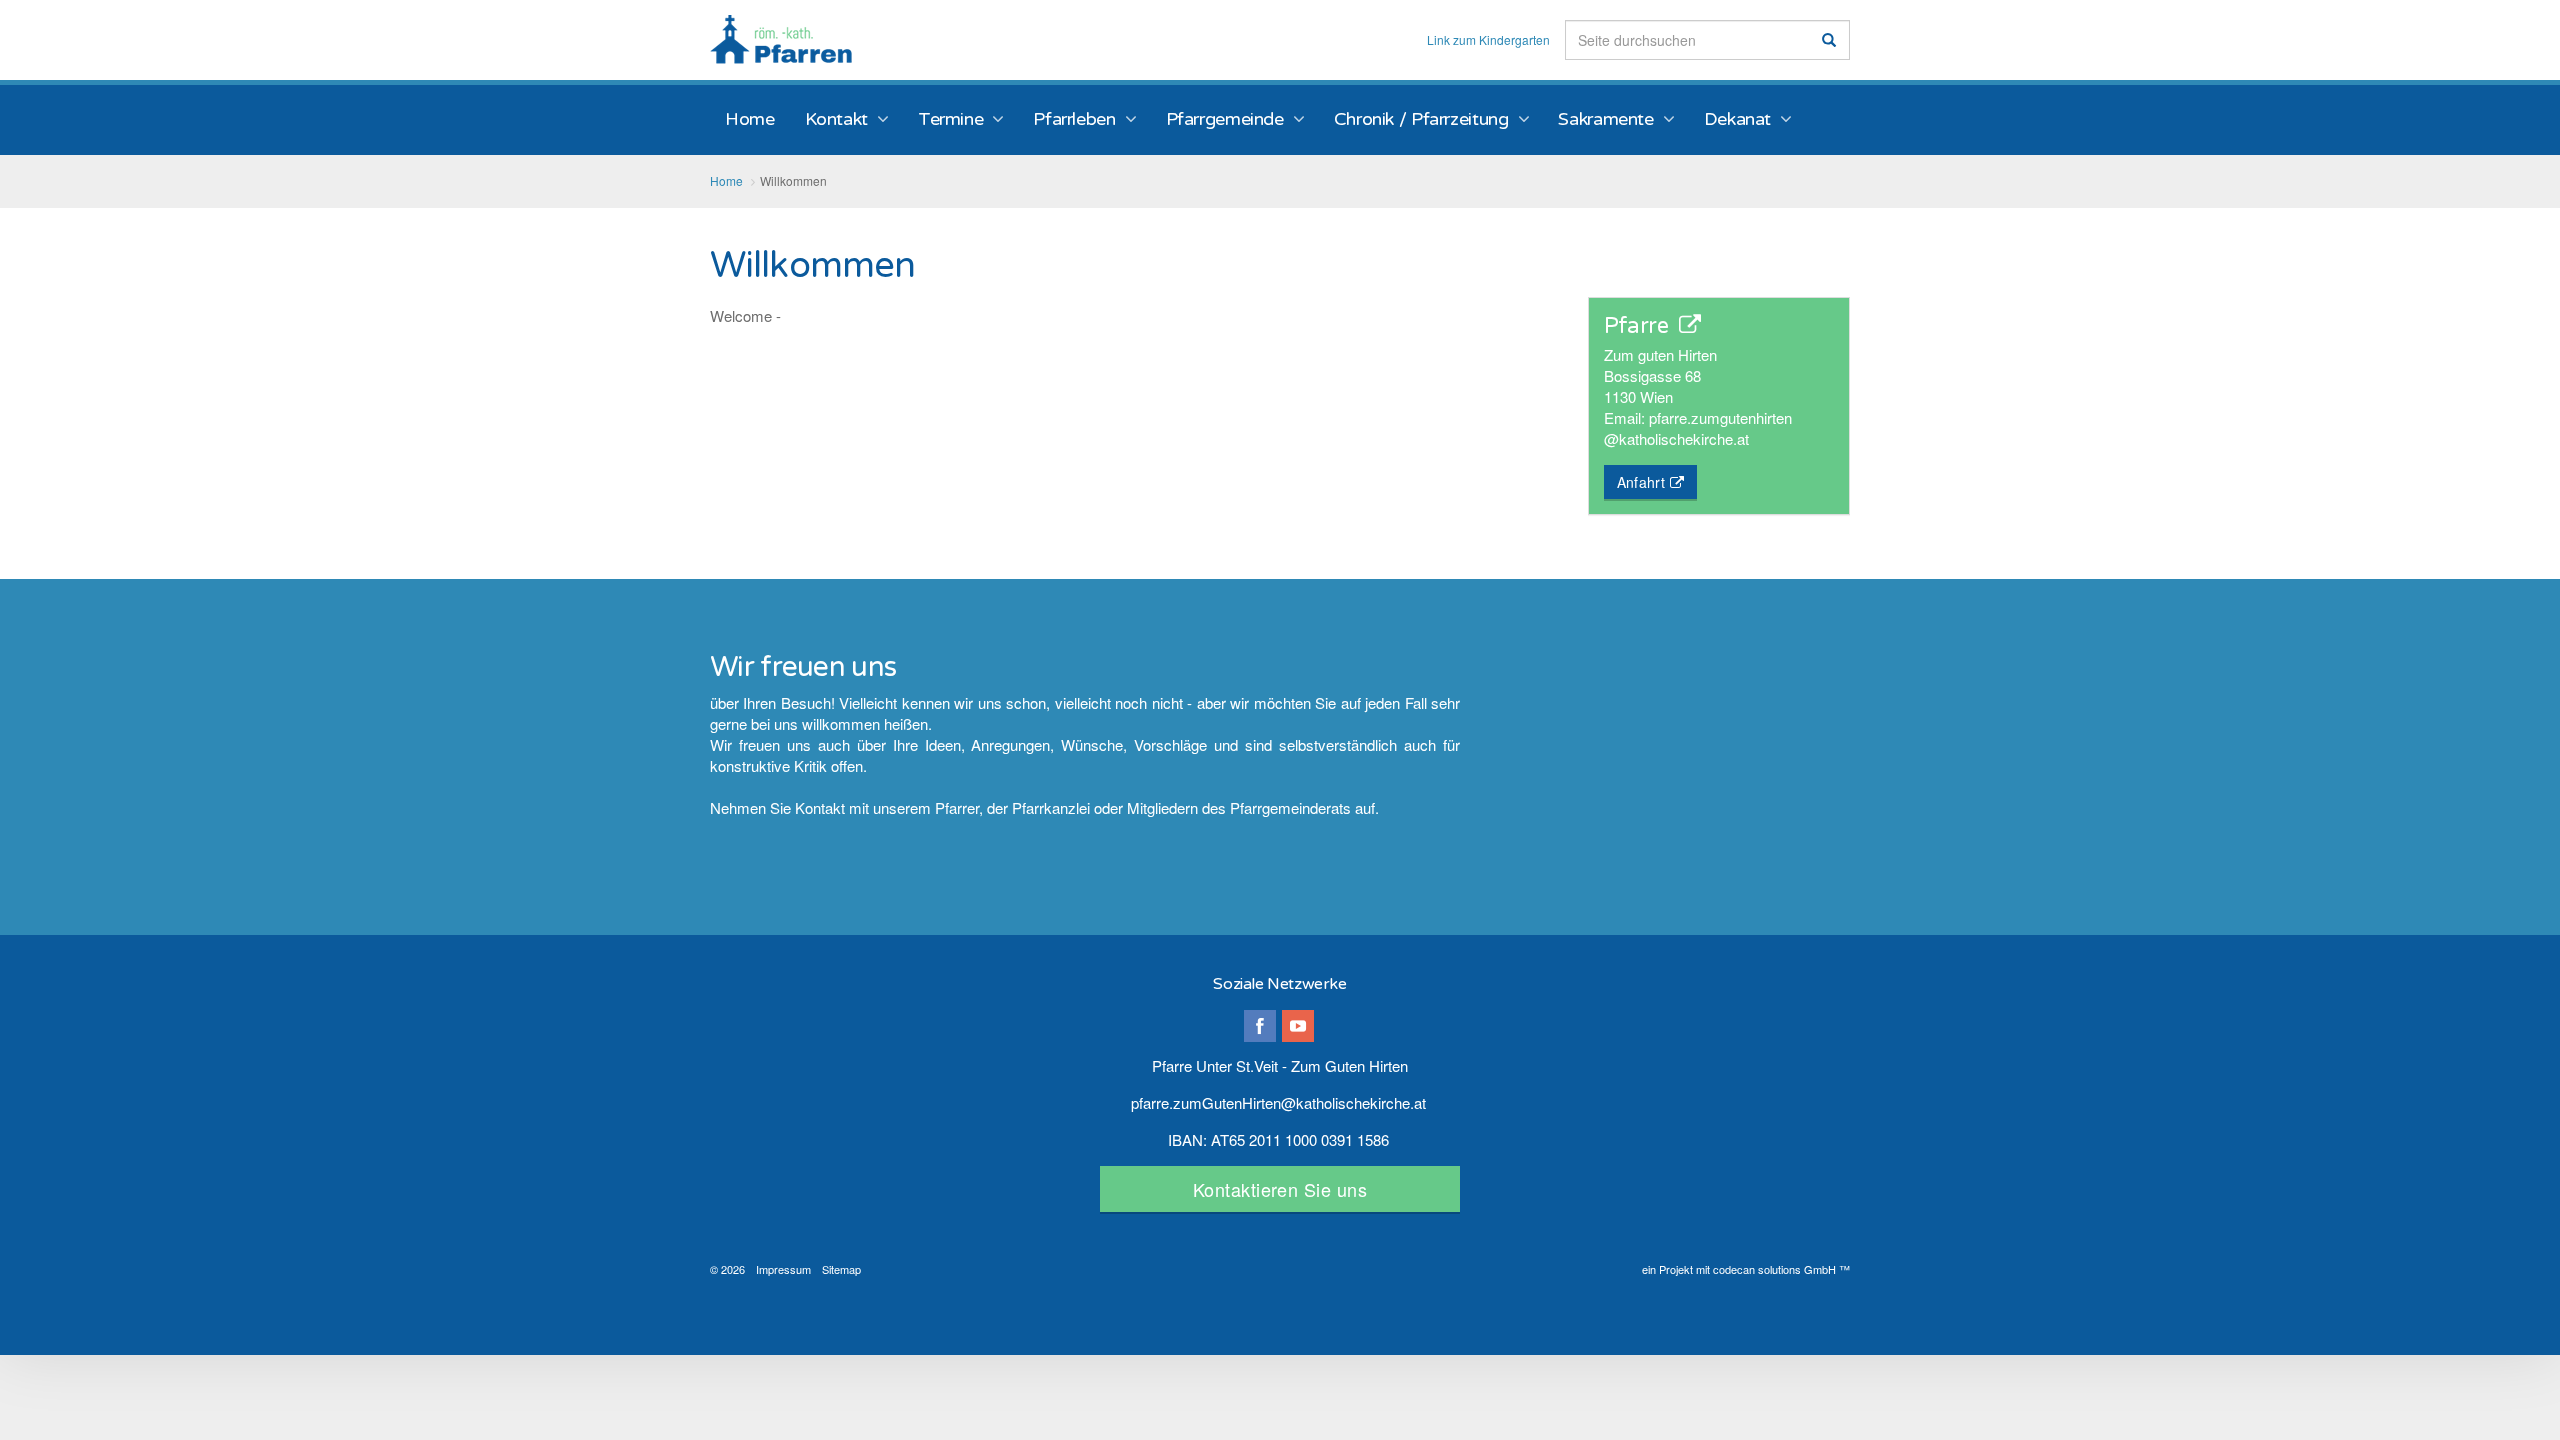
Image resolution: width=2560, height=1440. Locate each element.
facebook (1260, 1026)
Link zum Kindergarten (1488, 40)
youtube (1298, 1026)
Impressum (783, 1269)
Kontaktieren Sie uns (1280, 1189)
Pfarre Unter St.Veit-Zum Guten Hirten (781, 39)
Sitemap (841, 1269)
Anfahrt (1641, 482)
